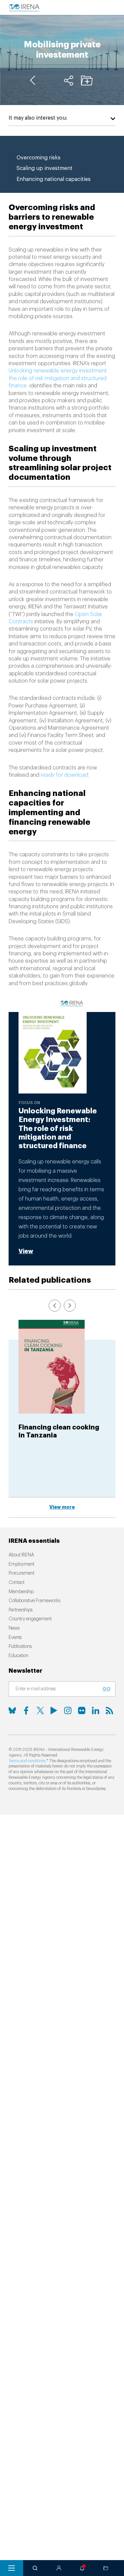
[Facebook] (26, 1710)
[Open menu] (12, 2568)
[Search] (35, 2568)
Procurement (21, 1573)
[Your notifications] (82, 2568)
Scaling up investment (44, 168)
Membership (21, 1592)
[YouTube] (54, 1710)
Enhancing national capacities (54, 179)
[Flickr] (82, 1710)
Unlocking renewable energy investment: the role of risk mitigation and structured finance (58, 378)
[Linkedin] (96, 1710)
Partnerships (21, 1610)
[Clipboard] (87, 81)
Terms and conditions (27, 1761)
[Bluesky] (12, 1710)
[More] (69, 81)
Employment (21, 1564)
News (14, 1628)
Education (19, 1656)
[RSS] (109, 1710)
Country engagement (30, 1619)
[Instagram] (68, 1710)
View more (62, 1507)
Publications (20, 1647)
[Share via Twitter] (50, 81)
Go (106, 1689)
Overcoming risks (39, 158)
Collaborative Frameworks (34, 1601)
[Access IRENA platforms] (59, 2568)
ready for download (64, 775)
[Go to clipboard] (106, 2568)
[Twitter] (40, 1710)
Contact (17, 1583)
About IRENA (21, 1555)
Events (15, 1638)
